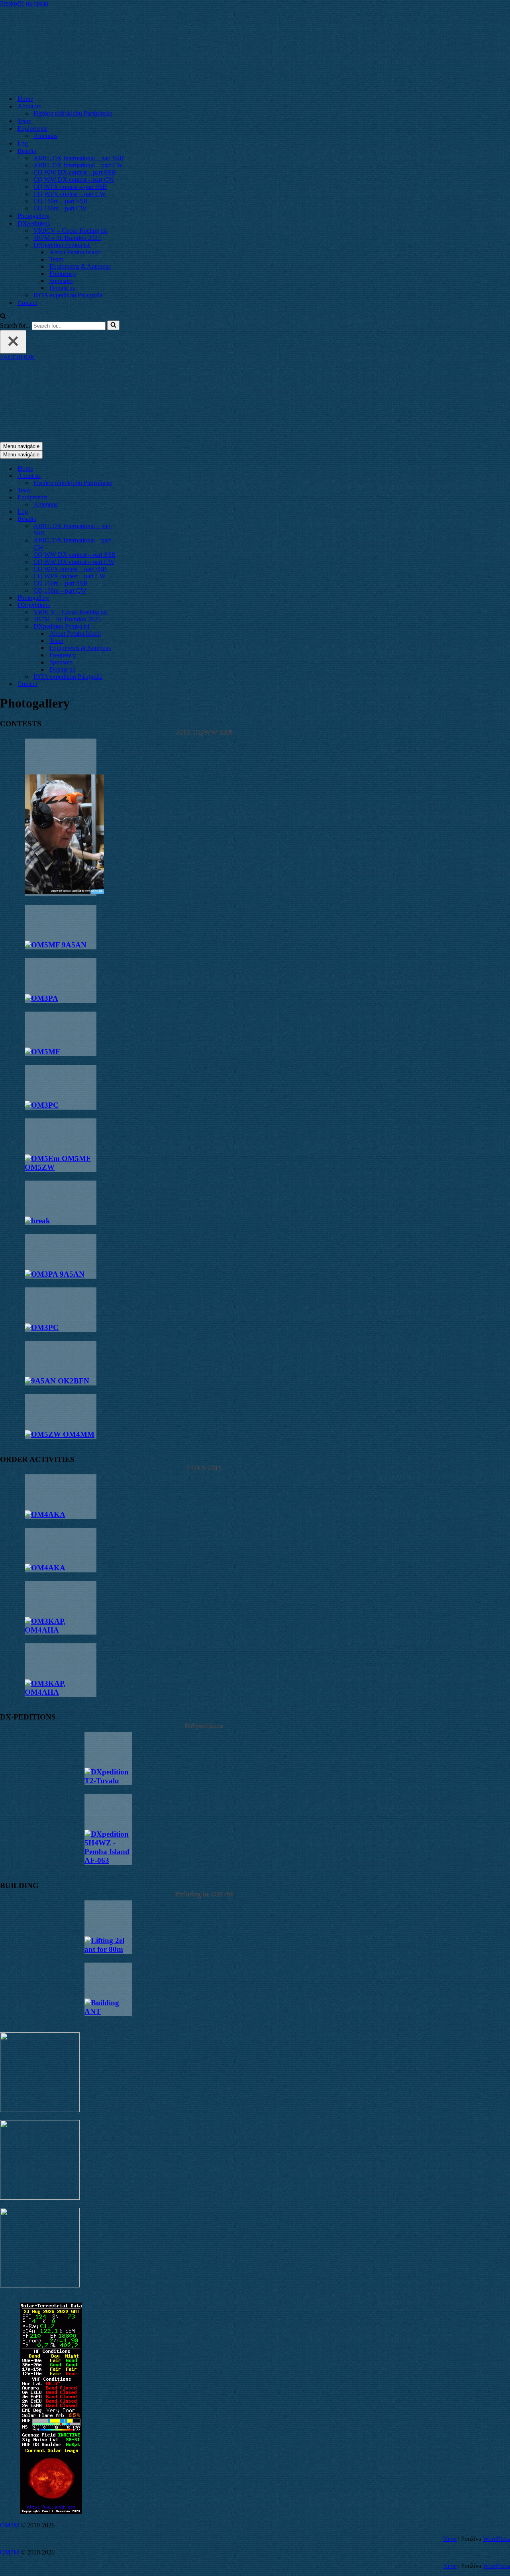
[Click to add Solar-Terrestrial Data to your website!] (51, 2512)
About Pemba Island (75, 252)
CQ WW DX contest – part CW (74, 180)
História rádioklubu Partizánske (73, 113)
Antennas (45, 136)
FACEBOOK (18, 357)
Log (23, 143)
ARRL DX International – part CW (78, 165)
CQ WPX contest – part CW (70, 194)
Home (25, 99)
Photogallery (33, 216)
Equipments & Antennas (80, 266)
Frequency (63, 274)
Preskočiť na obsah (24, 3)
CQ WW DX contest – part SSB (75, 172)
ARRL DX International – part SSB (79, 158)
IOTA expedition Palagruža (68, 295)
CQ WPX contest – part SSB (70, 187)
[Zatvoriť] (13, 342)
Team (25, 121)
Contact (27, 303)
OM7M (10, 2525)
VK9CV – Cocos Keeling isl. (71, 231)
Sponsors (61, 281)
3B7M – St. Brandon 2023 (67, 238)
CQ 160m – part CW (60, 208)
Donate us (62, 288)
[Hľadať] (3, 317)
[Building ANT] (108, 1989)
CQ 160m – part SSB (61, 201)
